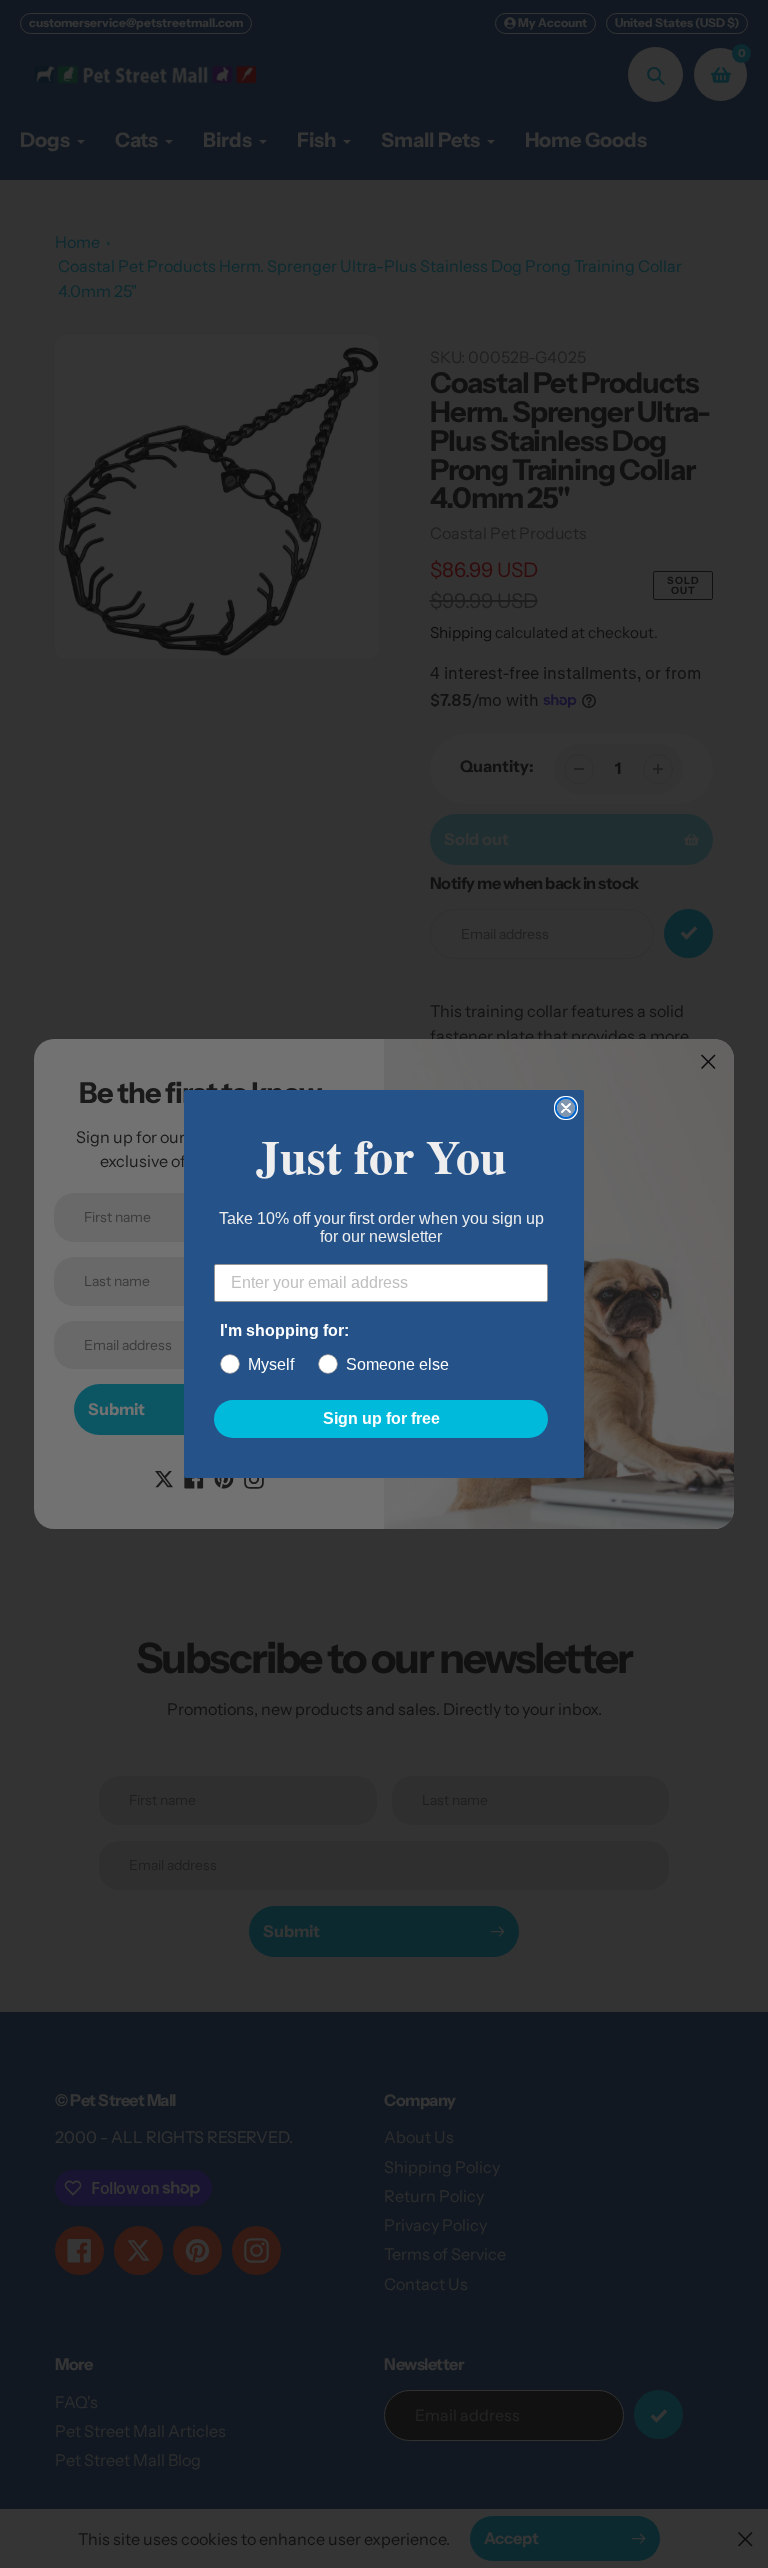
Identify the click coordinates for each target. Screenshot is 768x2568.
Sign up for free (381, 1418)
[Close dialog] (566, 1108)
